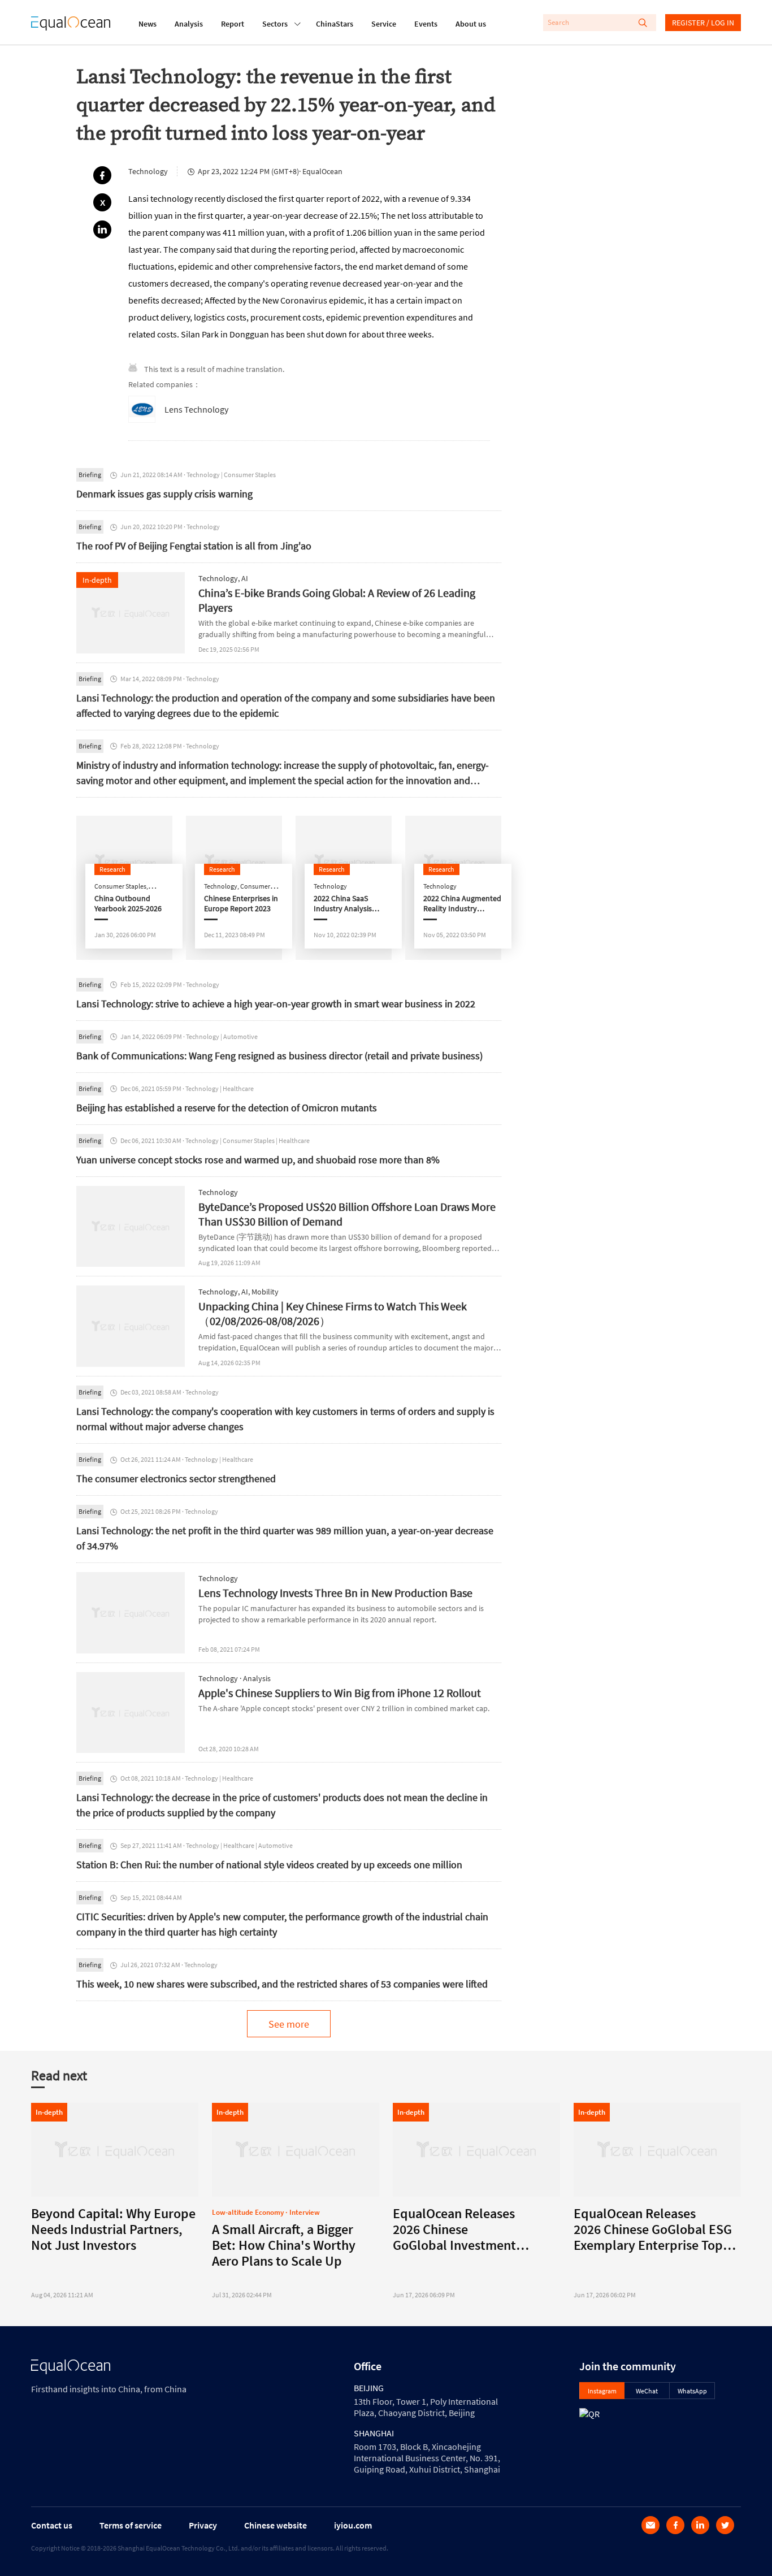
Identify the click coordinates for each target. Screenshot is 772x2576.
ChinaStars (335, 24)
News (148, 24)
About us (471, 24)
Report (233, 24)
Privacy (203, 2525)
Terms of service (131, 2525)
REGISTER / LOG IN (703, 23)
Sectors (275, 24)
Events (426, 24)
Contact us (52, 2525)
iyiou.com (353, 2525)
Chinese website (276, 2525)
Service (384, 24)
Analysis (189, 24)
